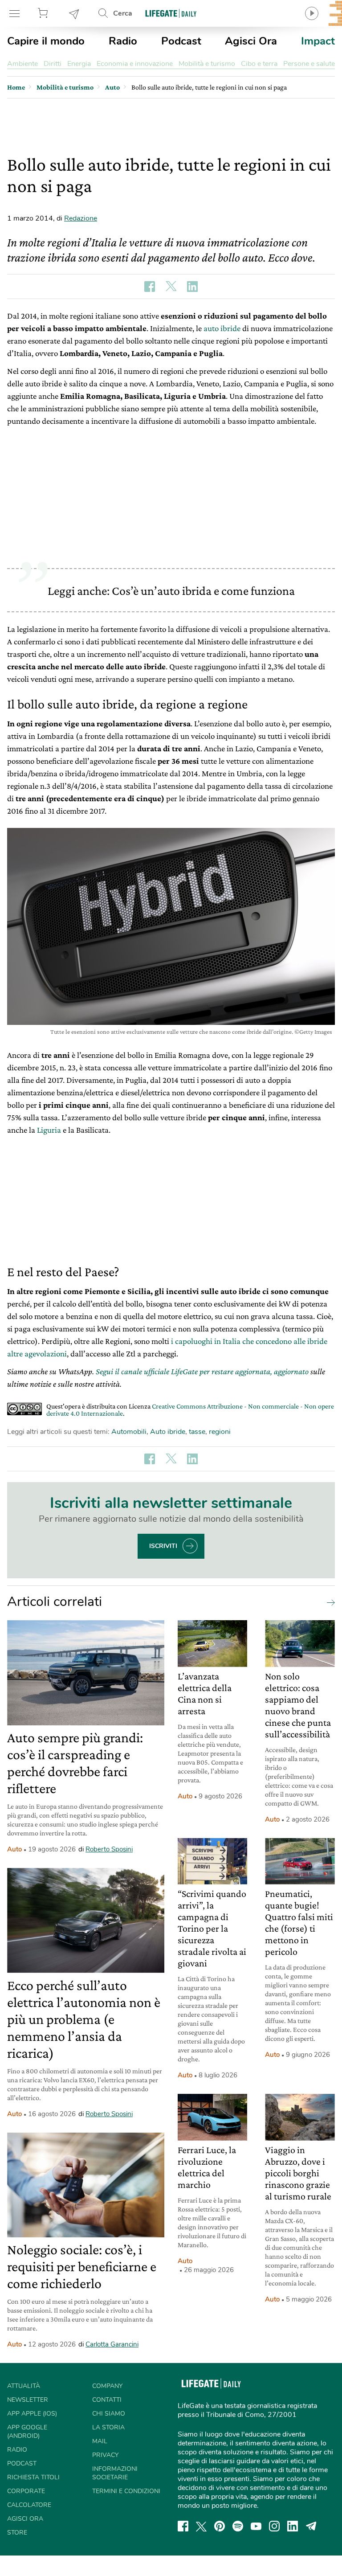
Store (44, 13)
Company (107, 2386)
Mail (100, 2441)
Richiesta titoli (33, 2477)
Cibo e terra (259, 64)
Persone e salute (309, 64)
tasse (197, 1432)
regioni (220, 1432)
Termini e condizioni (126, 2491)
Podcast (181, 41)
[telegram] (311, 2526)
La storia (108, 2427)
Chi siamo (109, 2414)
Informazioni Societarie (115, 2473)
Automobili (129, 1432)
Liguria (49, 1130)
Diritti (53, 64)
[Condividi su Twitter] (171, 287)
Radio (123, 41)
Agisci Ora (251, 41)
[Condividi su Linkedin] (192, 287)
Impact (318, 41)
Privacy (105, 2455)
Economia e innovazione (135, 64)
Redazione (81, 218)
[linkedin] (293, 2526)
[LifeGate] (171, 13)
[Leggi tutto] (329, 1602)
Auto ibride (168, 1432)
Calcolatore (29, 2505)
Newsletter (74, 13)
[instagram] (274, 2526)
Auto (14, 1849)
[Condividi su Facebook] (150, 287)
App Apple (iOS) (32, 2414)
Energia (79, 64)
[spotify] (238, 2526)
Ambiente (22, 64)
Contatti (107, 2400)
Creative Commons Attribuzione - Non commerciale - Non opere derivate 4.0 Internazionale (190, 1410)
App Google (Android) (27, 2432)
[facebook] (183, 2526)
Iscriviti (163, 1546)
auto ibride (222, 328)
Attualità (24, 2386)
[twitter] (201, 2526)
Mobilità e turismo (207, 64)
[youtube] (256, 2526)
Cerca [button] (123, 13)
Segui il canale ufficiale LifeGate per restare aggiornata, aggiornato (202, 1371)
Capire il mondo (46, 41)
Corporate (26, 2491)
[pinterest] (220, 2526)
